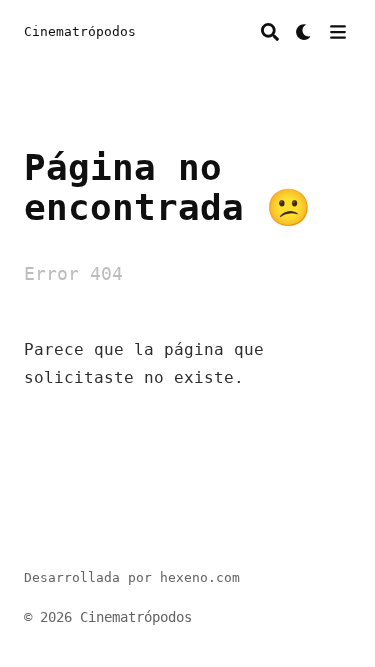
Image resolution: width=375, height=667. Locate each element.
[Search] (270, 32)
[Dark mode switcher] (304, 32)
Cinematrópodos (80, 31)
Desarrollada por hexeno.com (132, 577)
